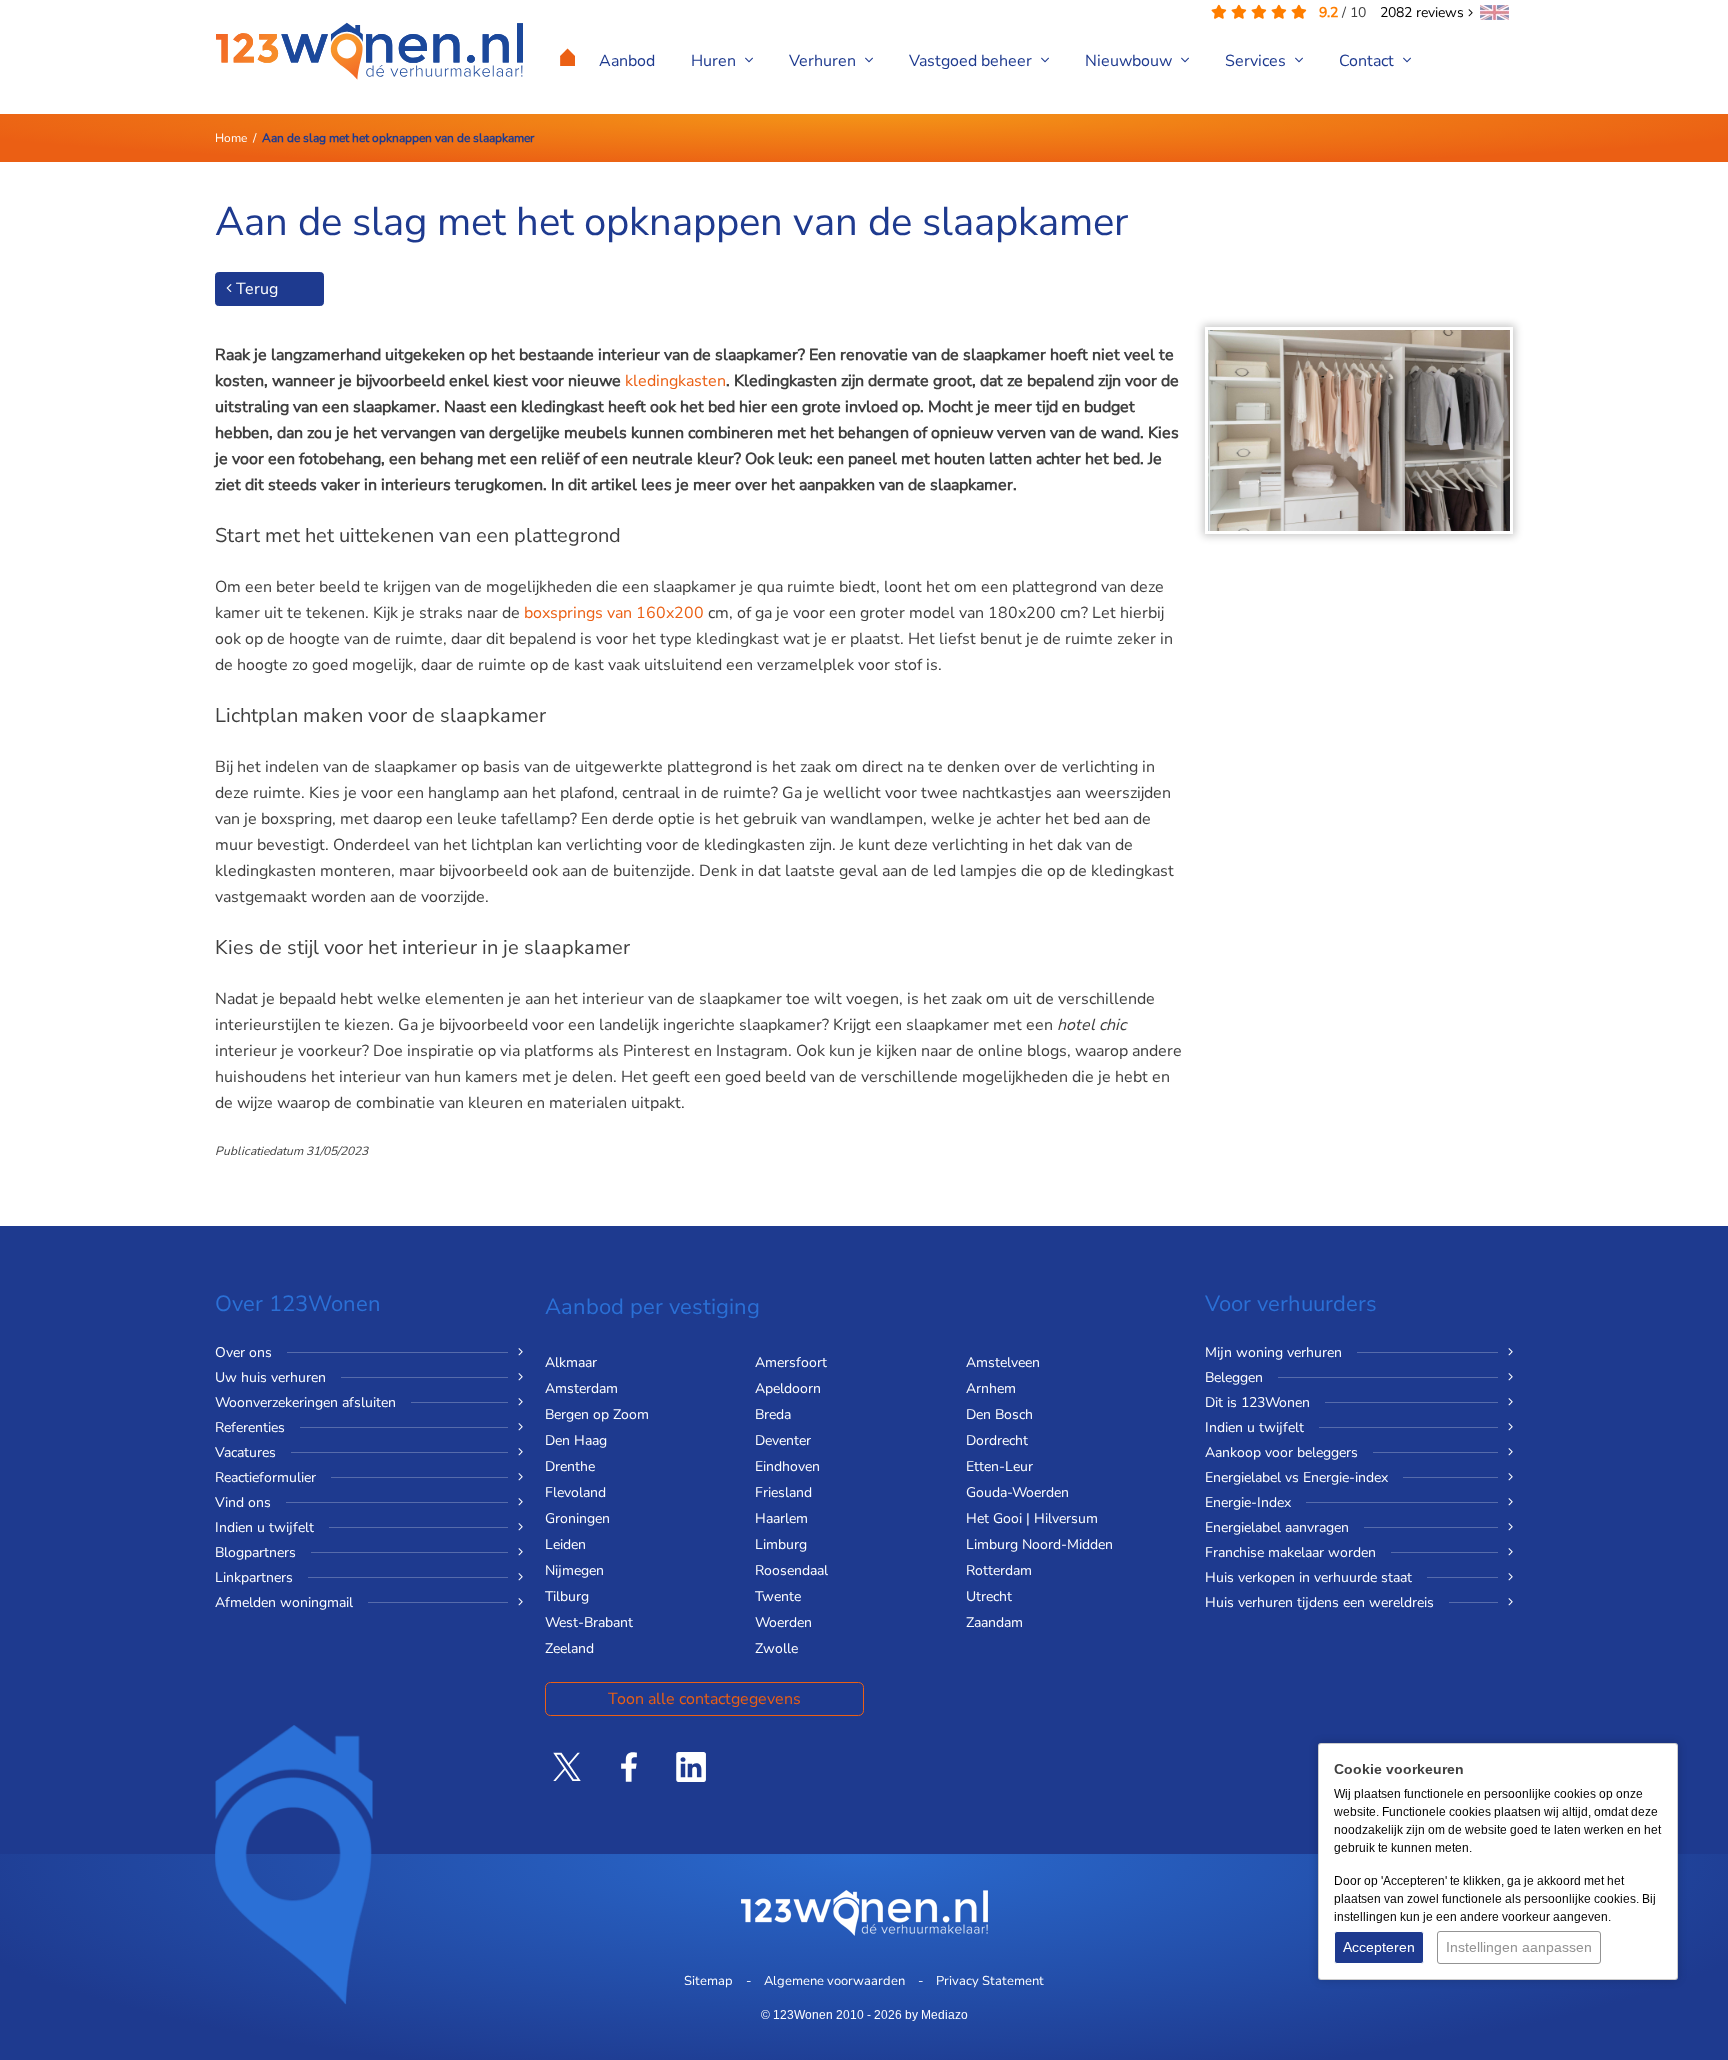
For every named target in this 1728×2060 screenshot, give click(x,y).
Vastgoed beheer (972, 61)
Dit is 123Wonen (1257, 1402)
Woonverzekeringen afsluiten (305, 1402)
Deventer (783, 1440)
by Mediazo (936, 2015)
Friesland (783, 1492)
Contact (1368, 61)
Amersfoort (791, 1362)
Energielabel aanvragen (1277, 1527)
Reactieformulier (265, 1477)
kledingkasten (675, 381)
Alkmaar (571, 1362)
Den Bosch (999, 1414)
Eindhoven (787, 1466)
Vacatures (245, 1452)
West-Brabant (589, 1622)
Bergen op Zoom (597, 1414)
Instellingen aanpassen (1519, 1947)
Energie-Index (1248, 1502)
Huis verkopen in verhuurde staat (1308, 1577)
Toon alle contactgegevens (704, 1699)
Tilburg (567, 1596)
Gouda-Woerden (1017, 1492)
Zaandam (994, 1622)
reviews (1424, 12)
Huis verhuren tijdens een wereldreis (1319, 1602)
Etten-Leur (999, 1466)
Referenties (250, 1427)
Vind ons (243, 1502)
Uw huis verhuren (270, 1377)
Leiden (565, 1544)
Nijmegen (574, 1570)
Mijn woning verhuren (1273, 1352)
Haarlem (781, 1518)
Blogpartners (255, 1552)
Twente (778, 1596)
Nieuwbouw (1130, 61)
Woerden (783, 1622)
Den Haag (576, 1440)
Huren (715, 61)
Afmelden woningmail (284, 1602)
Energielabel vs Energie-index (1296, 1477)
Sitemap (708, 1981)
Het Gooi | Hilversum (1032, 1518)
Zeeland (569, 1648)
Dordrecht (997, 1440)
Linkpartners (254, 1577)
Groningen (577, 1518)
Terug (255, 289)
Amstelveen (1003, 1362)
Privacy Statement (990, 1981)
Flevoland (575, 1492)
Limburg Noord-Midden (1039, 1544)
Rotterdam (999, 1570)
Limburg (781, 1544)
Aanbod (627, 61)
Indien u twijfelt (264, 1527)
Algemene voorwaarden (834, 1981)
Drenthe (570, 1466)
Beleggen (1234, 1377)
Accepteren (1379, 1947)
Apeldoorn (788, 1388)
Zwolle (776, 1648)
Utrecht (989, 1596)
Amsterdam (581, 1388)
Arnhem (991, 1388)
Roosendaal (791, 1570)
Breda (773, 1414)
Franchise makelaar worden (1290, 1552)
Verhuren (824, 61)
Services (1257, 61)
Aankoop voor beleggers (1281, 1452)
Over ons (243, 1352)
